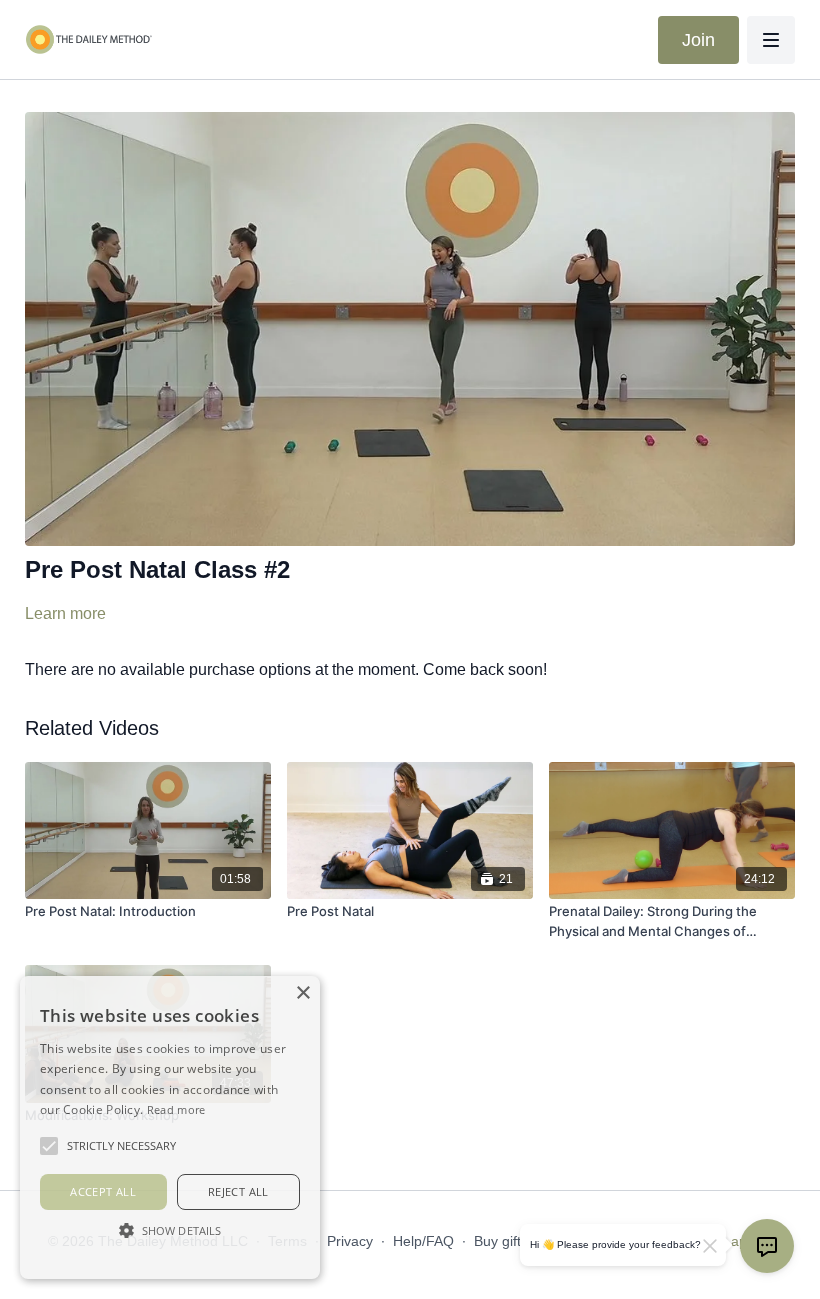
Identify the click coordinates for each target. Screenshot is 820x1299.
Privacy (350, 1241)
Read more (176, 1109)
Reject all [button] (238, 1191)
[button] (170, 1230)
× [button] (302, 993)
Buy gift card (513, 1241)
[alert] (170, 1127)
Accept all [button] (103, 1191)
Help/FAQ (423, 1241)
